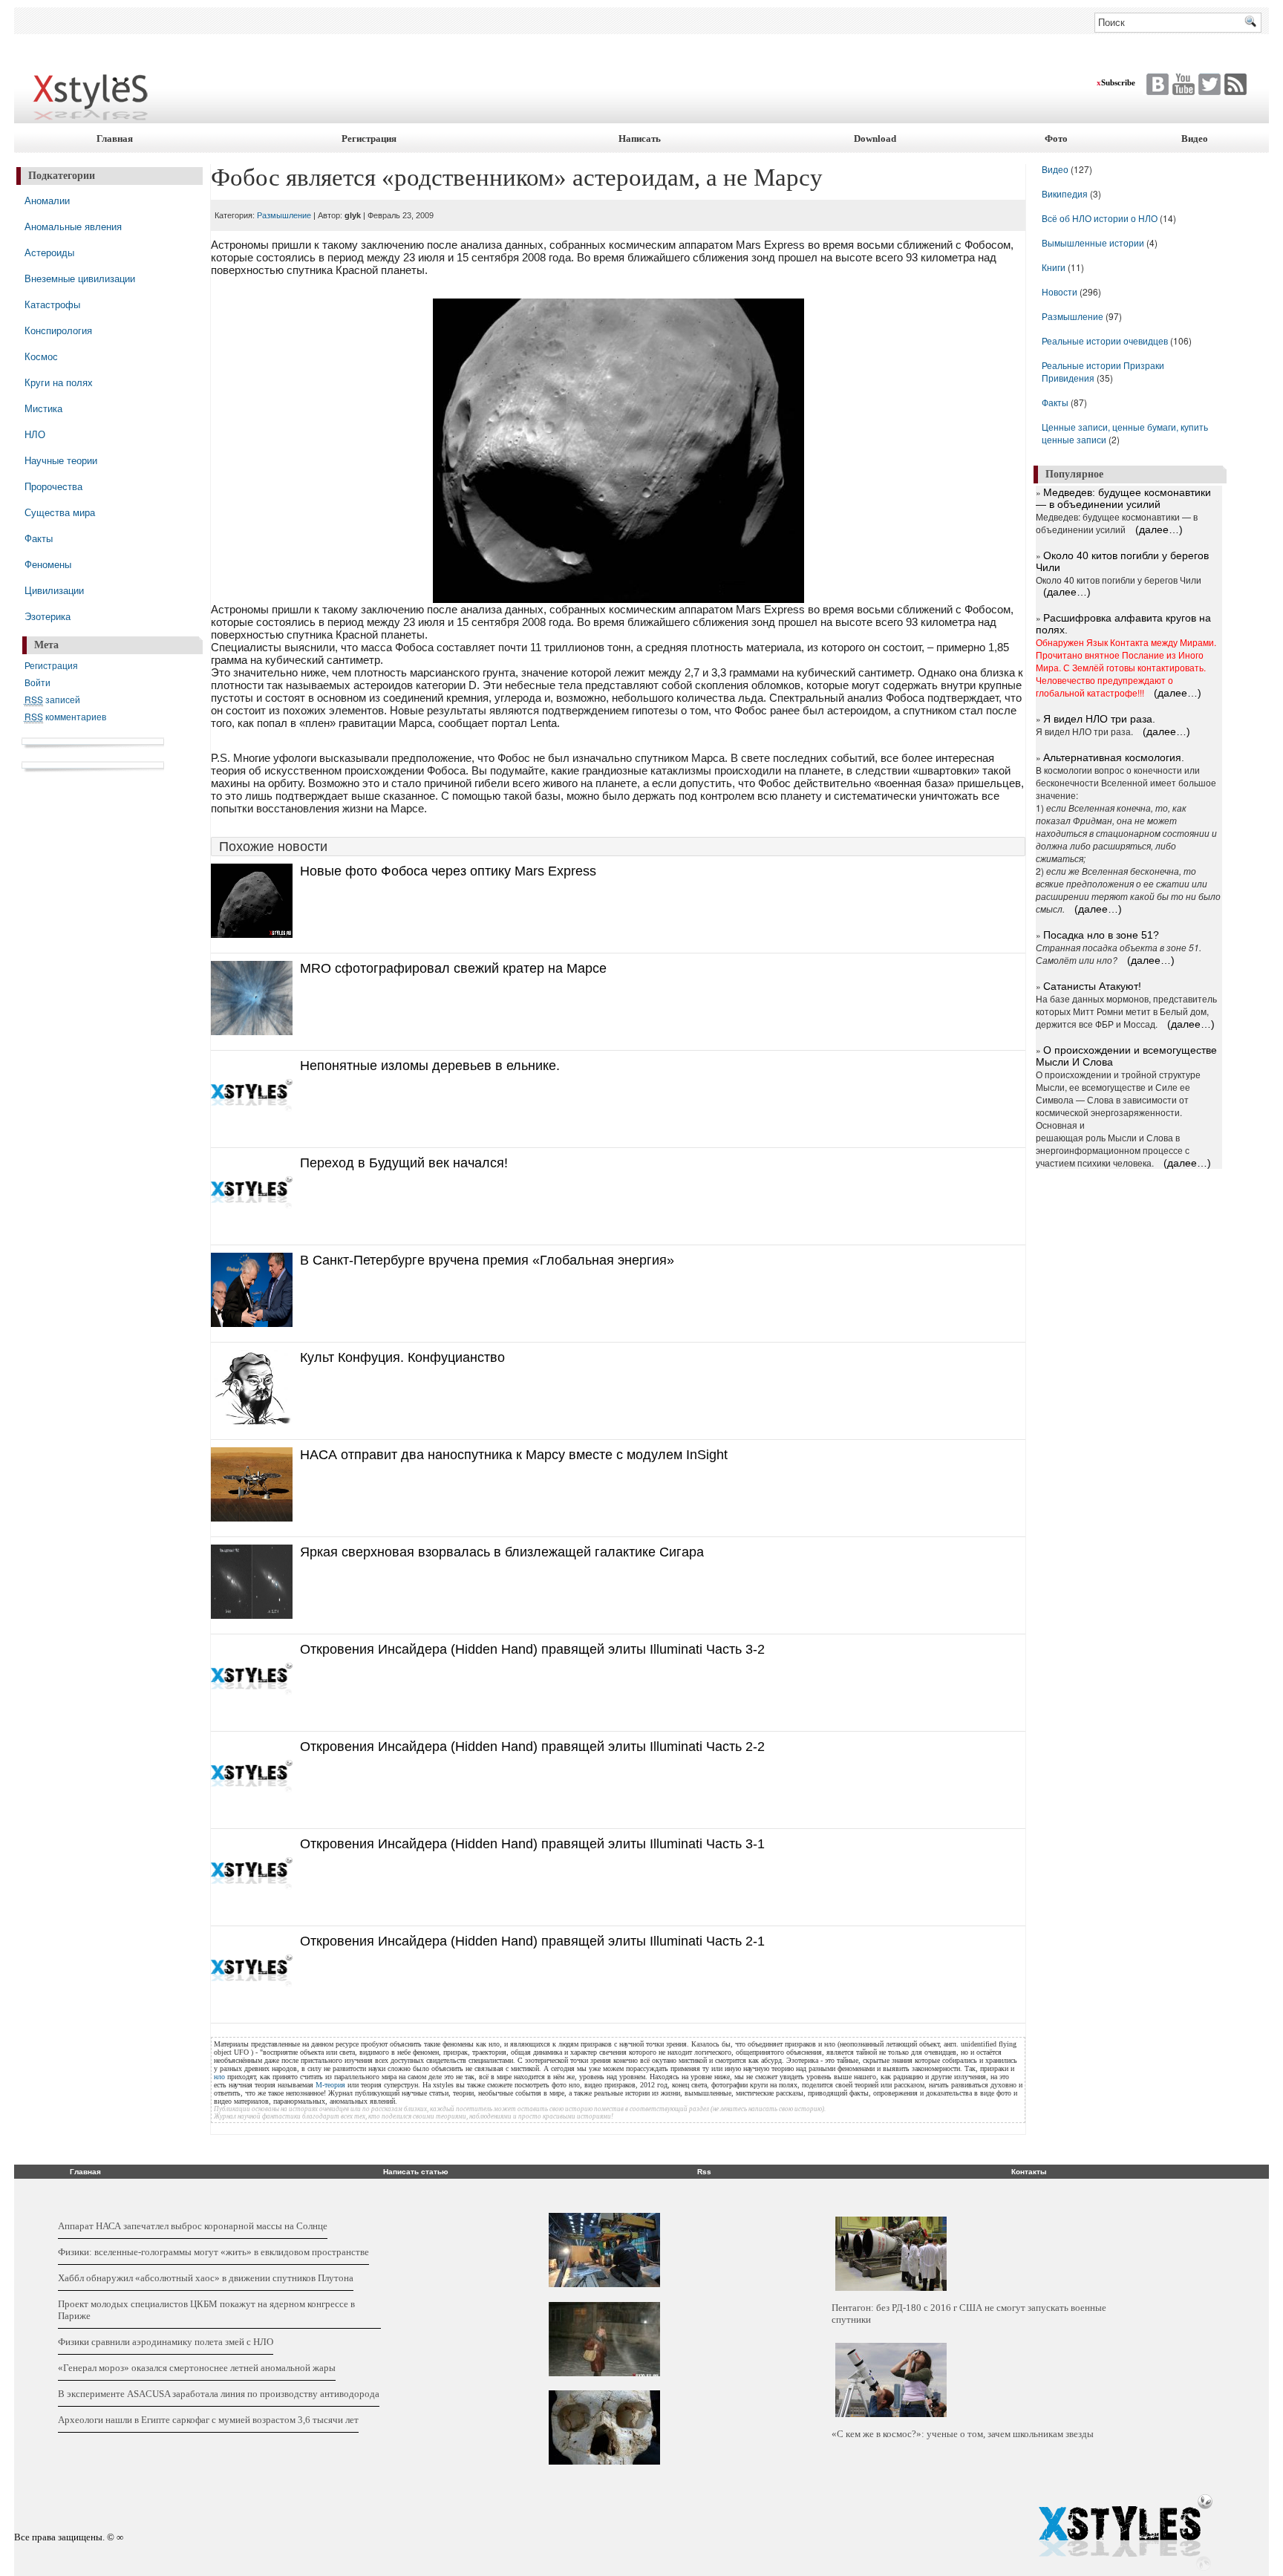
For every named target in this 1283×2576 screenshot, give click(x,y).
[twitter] (1156, 84)
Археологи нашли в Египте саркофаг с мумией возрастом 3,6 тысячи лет (208, 2420)
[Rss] (1234, 84)
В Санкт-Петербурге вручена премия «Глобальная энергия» (487, 1260)
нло (219, 2077)
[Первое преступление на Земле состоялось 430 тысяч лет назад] (604, 2427)
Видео (1195, 138)
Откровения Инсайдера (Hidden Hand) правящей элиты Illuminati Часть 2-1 (532, 1941)
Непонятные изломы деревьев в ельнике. (430, 1066)
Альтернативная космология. (1114, 757)
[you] (1182, 84)
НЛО (35, 434)
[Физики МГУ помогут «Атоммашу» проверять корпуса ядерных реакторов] (604, 2250)
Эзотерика (48, 616)
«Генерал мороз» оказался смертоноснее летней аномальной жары (197, 2368)
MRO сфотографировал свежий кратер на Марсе (453, 968)
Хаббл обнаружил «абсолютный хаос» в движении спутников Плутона (206, 2278)
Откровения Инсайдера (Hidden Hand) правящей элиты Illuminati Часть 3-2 (532, 1649)
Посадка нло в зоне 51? (1101, 935)
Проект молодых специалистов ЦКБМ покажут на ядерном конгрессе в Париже (206, 2310)
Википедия (1065, 193)
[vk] (1208, 84)
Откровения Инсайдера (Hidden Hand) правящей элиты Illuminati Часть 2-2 (532, 1747)
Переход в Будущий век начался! (404, 1163)
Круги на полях (59, 382)
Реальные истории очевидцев (1105, 340)
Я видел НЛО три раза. (1099, 719)
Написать (640, 138)
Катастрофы (52, 304)
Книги (1054, 267)
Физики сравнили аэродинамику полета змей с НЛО (166, 2342)
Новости (1061, 291)
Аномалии (47, 200)
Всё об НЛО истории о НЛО (1100, 218)
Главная (115, 138)
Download (875, 138)
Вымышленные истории (1094, 242)
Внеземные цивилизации (80, 278)
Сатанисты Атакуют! (1092, 986)
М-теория (330, 2085)
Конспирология (58, 330)
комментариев (65, 716)
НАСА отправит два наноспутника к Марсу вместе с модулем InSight (514, 1455)
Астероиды (49, 252)
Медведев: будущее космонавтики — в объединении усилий (1123, 498)
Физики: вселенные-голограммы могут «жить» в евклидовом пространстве (213, 2252)
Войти (37, 682)
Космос (41, 356)
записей (52, 699)
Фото (1056, 138)
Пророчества (53, 486)
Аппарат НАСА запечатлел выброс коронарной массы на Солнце (193, 2226)
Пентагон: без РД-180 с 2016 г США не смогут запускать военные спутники (969, 2313)
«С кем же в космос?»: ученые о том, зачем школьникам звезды (963, 2434)
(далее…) (1159, 529)
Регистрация (369, 138)
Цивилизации (54, 590)
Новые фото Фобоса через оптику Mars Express (448, 871)
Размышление (284, 215)
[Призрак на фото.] (604, 2339)
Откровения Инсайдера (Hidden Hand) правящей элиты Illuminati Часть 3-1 (532, 1844)
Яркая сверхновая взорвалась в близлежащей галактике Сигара (502, 1552)
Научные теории (61, 460)
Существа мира (60, 512)
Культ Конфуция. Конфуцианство (402, 1357)
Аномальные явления (73, 226)
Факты (39, 538)
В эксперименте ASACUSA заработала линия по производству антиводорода (219, 2394)
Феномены (48, 564)
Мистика (43, 408)
